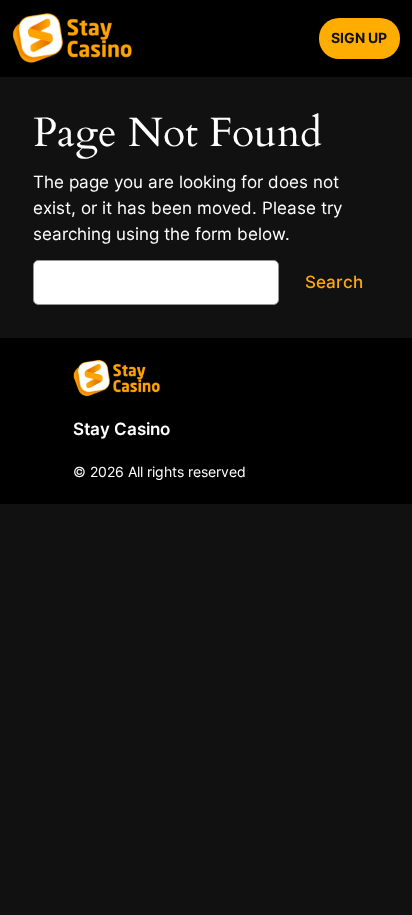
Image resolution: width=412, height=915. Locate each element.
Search (334, 282)
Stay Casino (121, 429)
